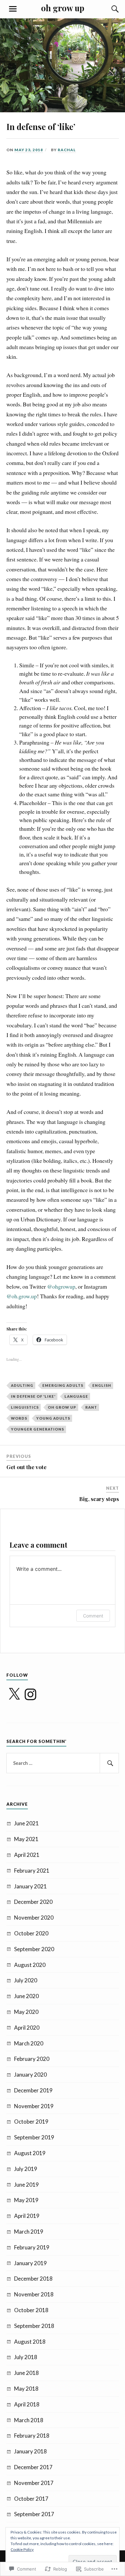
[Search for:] (63, 1763)
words (19, 1418)
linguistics (25, 1407)
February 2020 (32, 2059)
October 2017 (31, 2499)
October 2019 (31, 2122)
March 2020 (29, 2043)
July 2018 (26, 2357)
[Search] (109, 9)
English (102, 1385)
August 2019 (30, 2153)
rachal (67, 150)
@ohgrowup (61, 1286)
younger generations (37, 1429)
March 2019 (29, 2232)
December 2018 (33, 2279)
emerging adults (63, 1385)
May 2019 (26, 2200)
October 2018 (31, 2310)
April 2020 (27, 2028)
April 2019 (27, 2216)
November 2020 (34, 1918)
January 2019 (30, 2263)
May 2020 (26, 2012)
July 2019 (26, 2169)
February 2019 (32, 2247)
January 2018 (30, 2451)
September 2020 (34, 1949)
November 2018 (34, 2294)
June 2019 (26, 2185)
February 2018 (32, 2436)
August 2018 (30, 2342)
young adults (53, 1418)
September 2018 (34, 2326)
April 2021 (27, 1855)
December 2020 (33, 1902)
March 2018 (29, 2420)
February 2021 (32, 1871)
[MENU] (13, 9)
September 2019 (34, 2137)
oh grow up (63, 8)
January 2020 (30, 2075)
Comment (93, 1616)
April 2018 (27, 2404)
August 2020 (30, 1965)
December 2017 (33, 2467)
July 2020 (26, 1980)
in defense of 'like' (33, 1396)
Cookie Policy (22, 2549)
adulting (22, 1385)
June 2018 (26, 2373)
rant (91, 1407)
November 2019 (34, 2106)
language (76, 1396)
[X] (14, 1694)
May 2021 (26, 1839)
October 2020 (31, 1933)
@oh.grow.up (22, 1296)
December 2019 (33, 2090)
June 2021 (26, 1823)
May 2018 (26, 2389)
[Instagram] (30, 1694)
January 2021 (30, 1886)
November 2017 (34, 2483)
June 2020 (26, 1996)
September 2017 (34, 2514)
